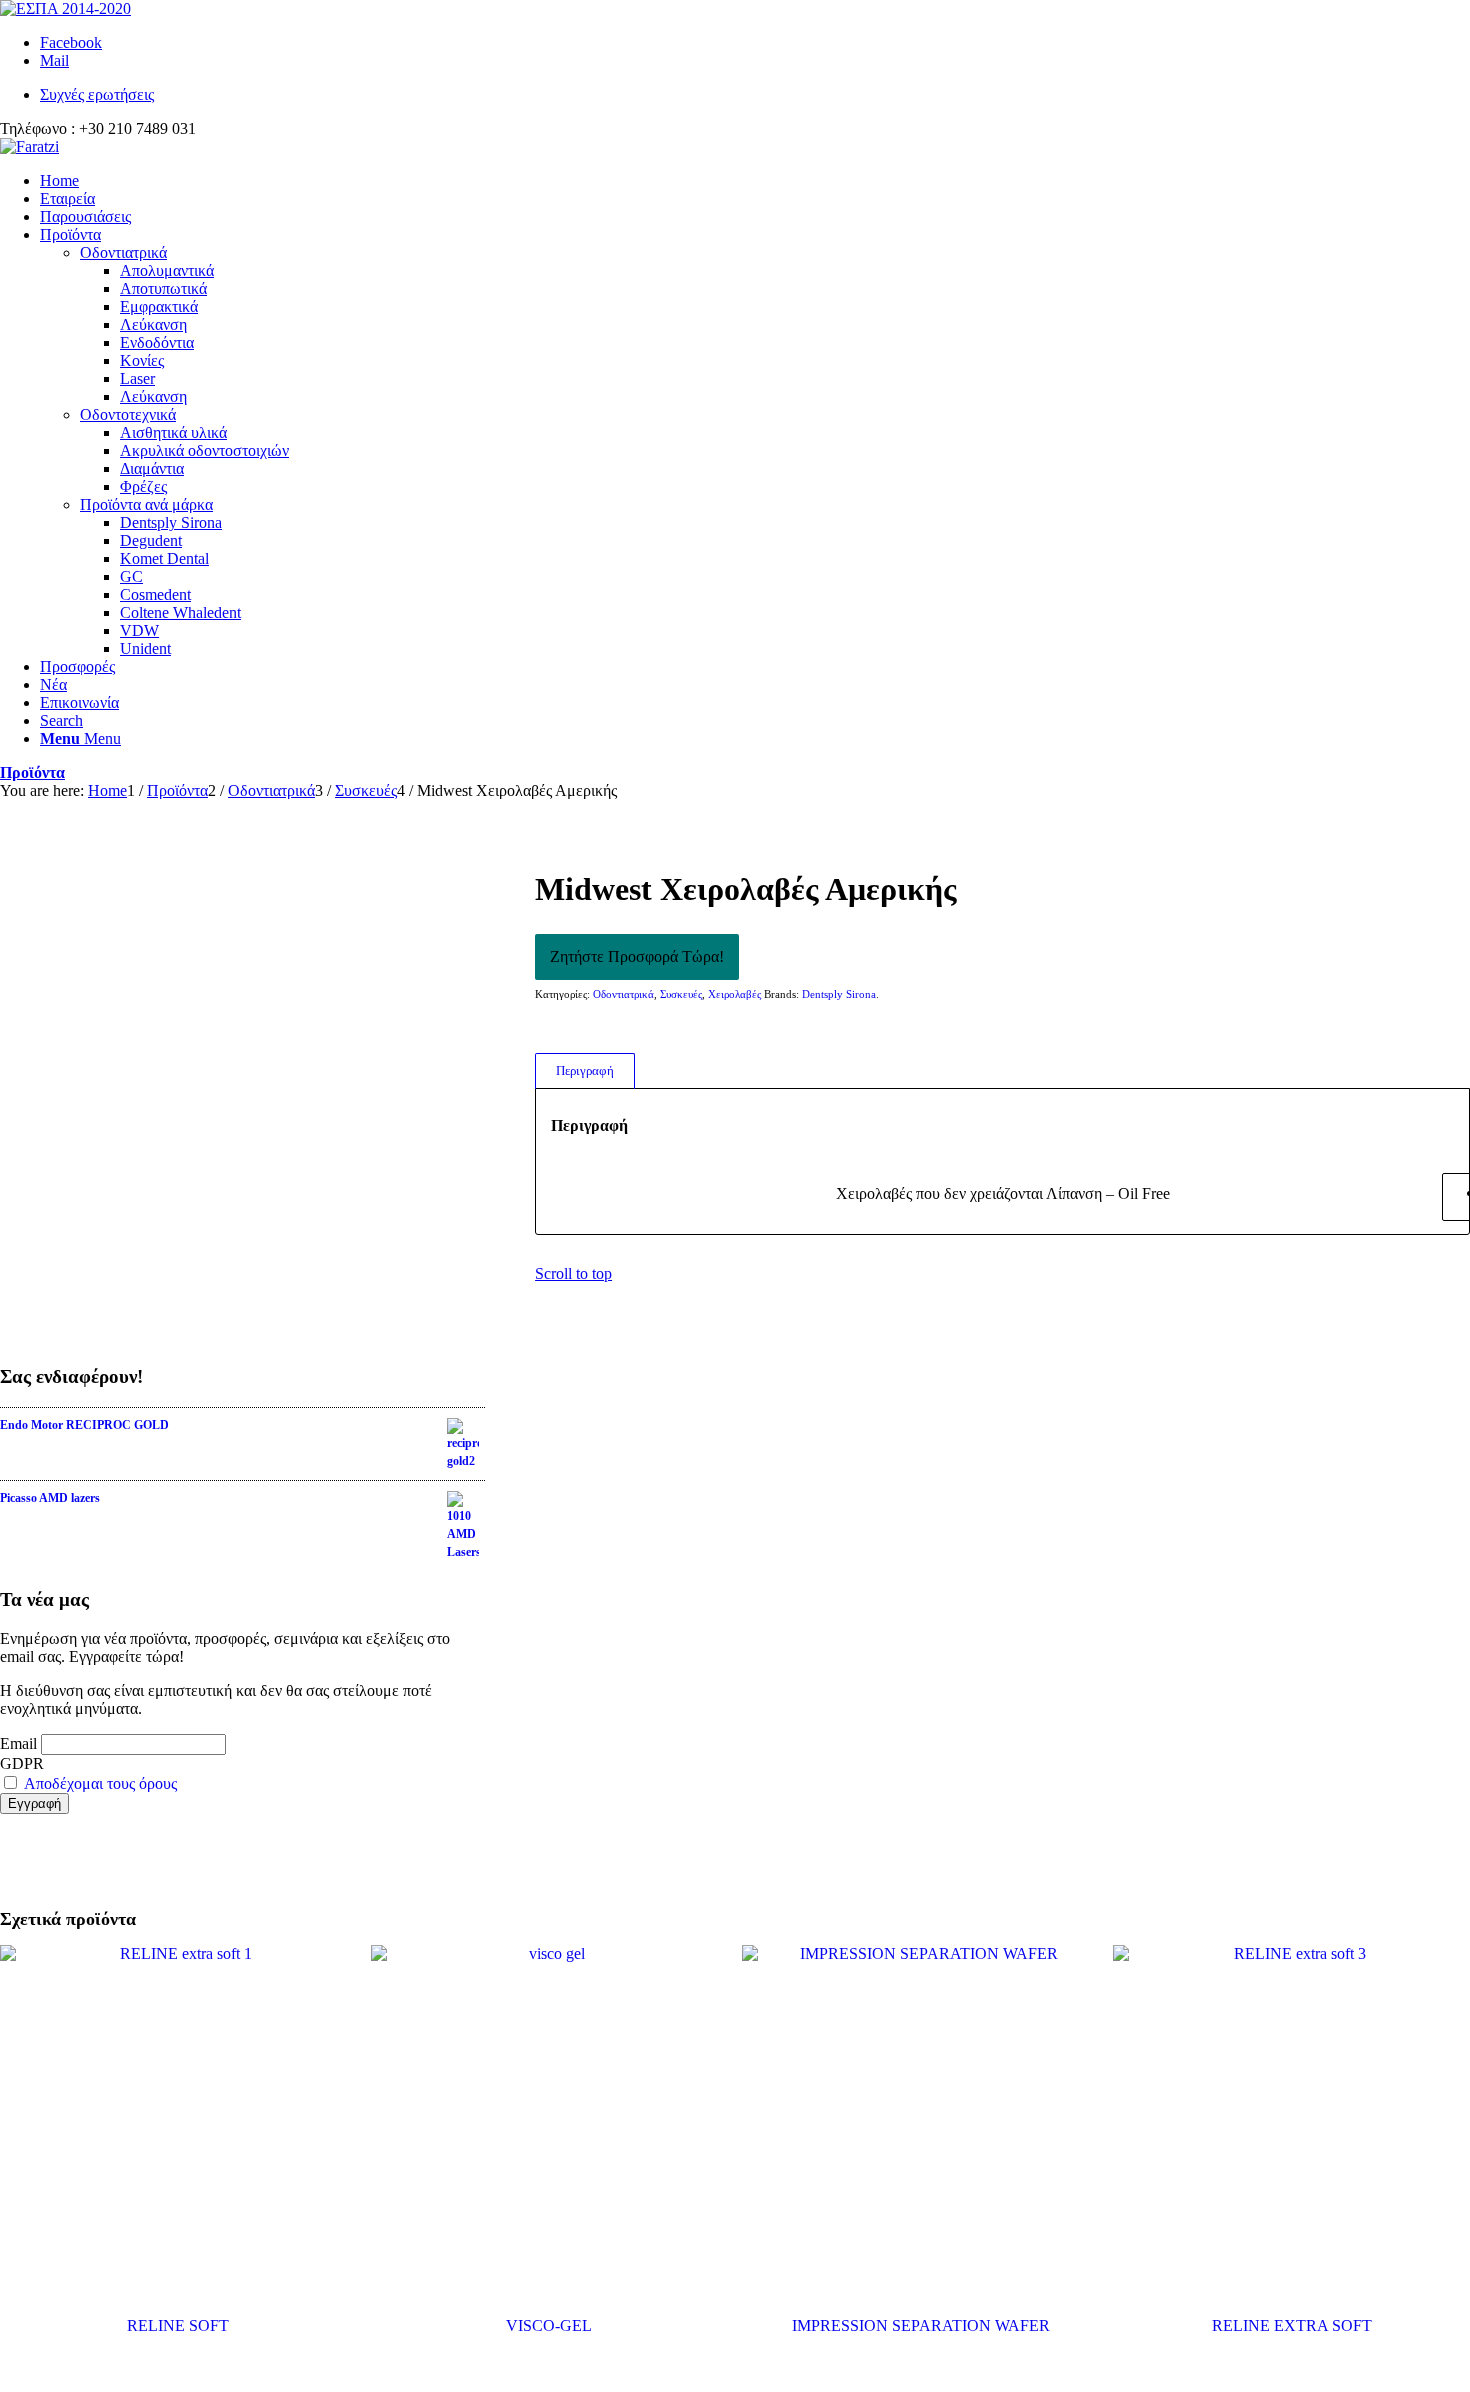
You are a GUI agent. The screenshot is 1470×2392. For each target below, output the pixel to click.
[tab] (584, 1071)
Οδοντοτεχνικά (128, 414)
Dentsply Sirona (839, 994)
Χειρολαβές (734, 994)
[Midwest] (242, 1068)
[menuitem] (755, 95)
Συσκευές (681, 994)
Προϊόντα (32, 772)
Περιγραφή (585, 1070)
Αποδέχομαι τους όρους (100, 1783)
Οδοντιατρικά (123, 252)
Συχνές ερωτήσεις (97, 94)
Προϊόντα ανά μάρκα (146, 504)
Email (18, 1743)
